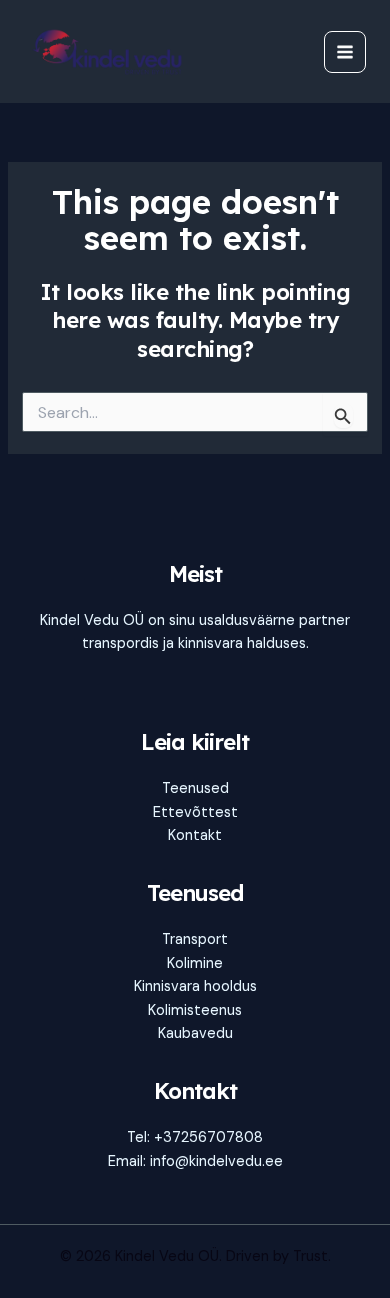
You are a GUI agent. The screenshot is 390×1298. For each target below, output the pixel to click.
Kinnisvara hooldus (195, 986)
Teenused (195, 788)
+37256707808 (208, 1137)
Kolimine (195, 963)
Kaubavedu (195, 1033)
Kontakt (195, 835)
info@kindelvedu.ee (216, 1161)
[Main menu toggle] (345, 52)
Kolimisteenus (195, 1010)
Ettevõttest (195, 812)
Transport (195, 939)
